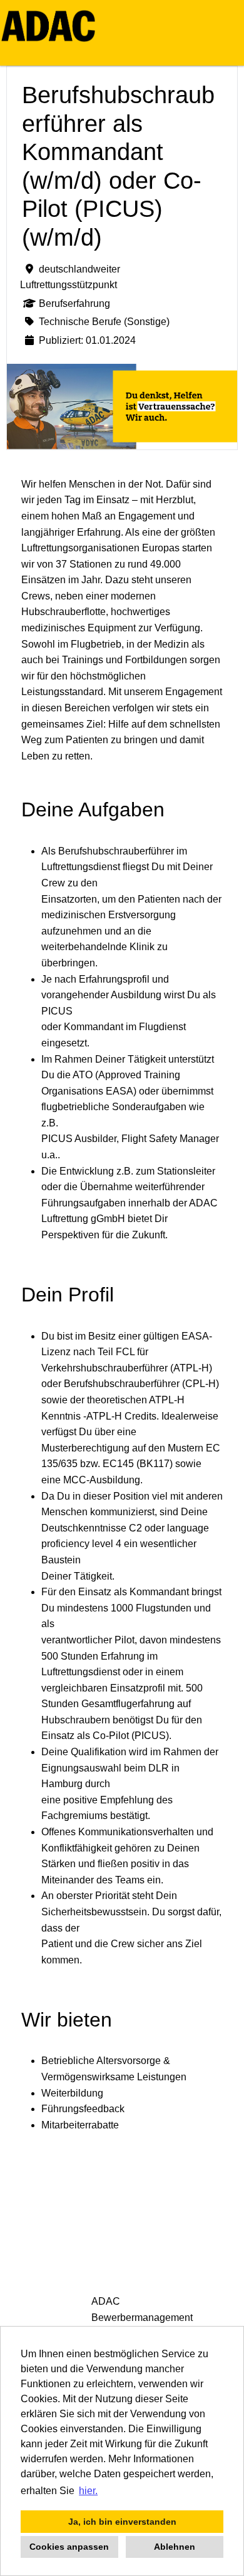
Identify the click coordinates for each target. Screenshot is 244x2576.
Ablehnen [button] (175, 2547)
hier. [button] (88, 2491)
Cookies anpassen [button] (69, 2547)
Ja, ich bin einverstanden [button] (122, 2522)
